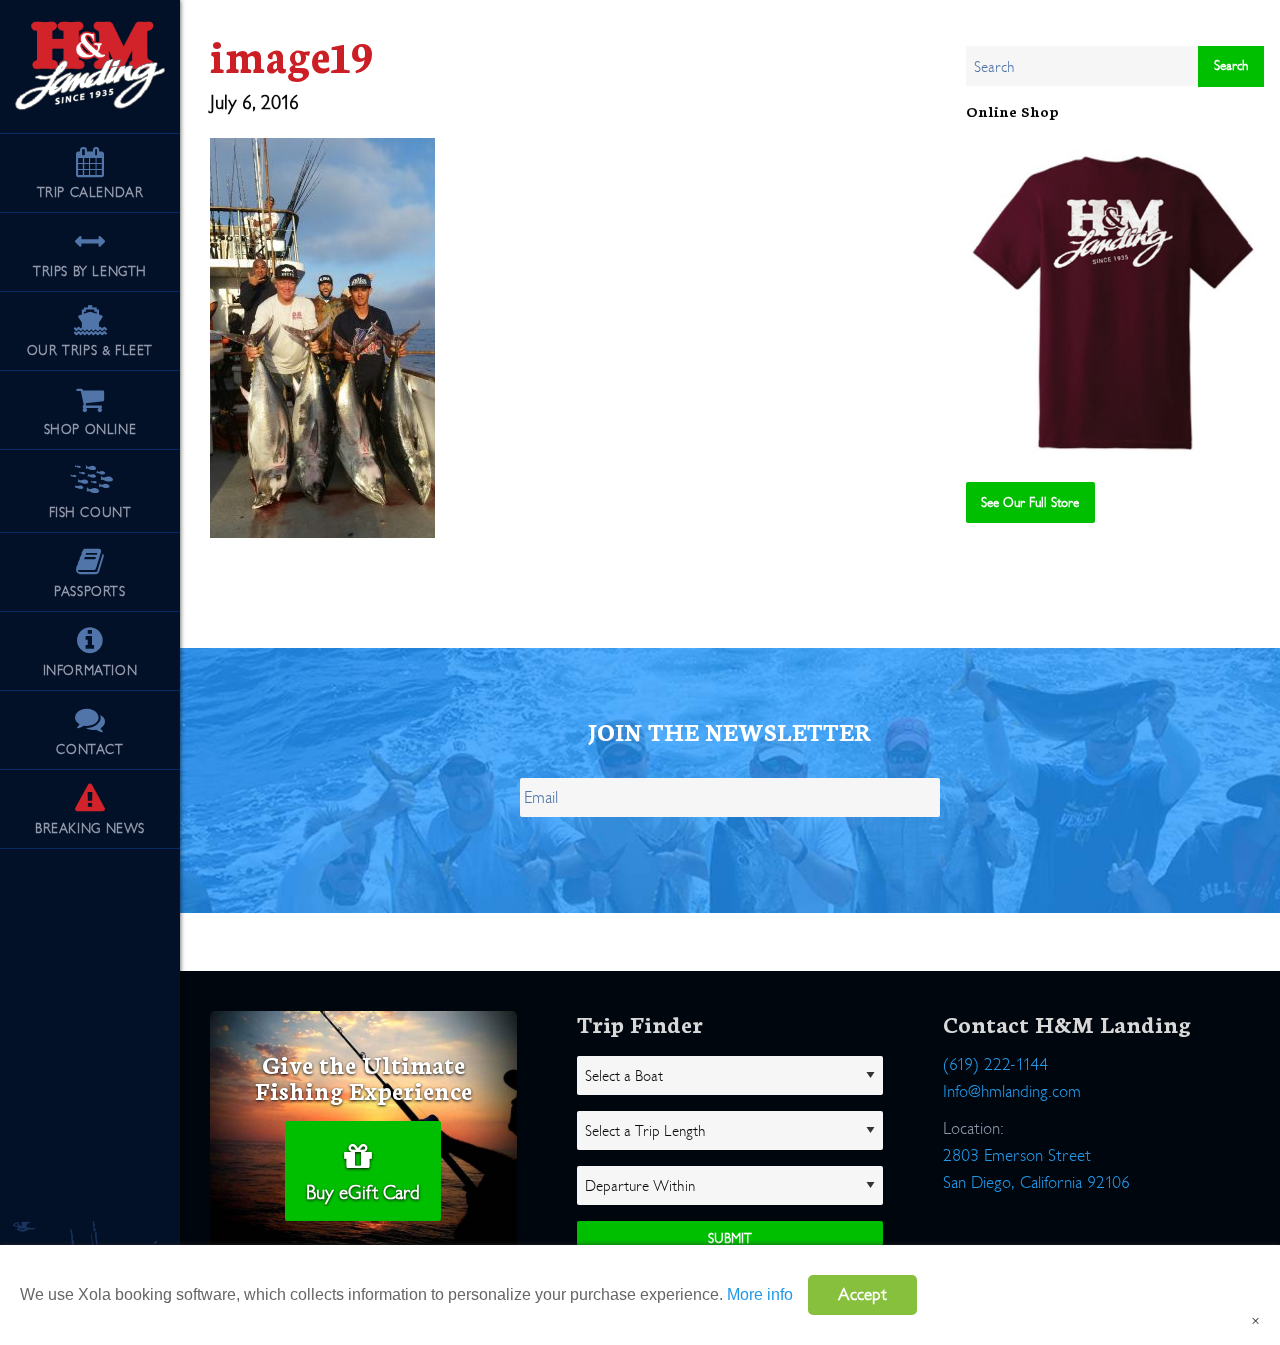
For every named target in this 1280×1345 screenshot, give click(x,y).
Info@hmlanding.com (1012, 1091)
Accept (862, 1294)
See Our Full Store (1030, 502)
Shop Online (90, 429)
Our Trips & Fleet (90, 350)
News (90, 828)
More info (760, 1294)
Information (90, 670)
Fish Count (90, 512)
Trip (90, 192)
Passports (89, 591)
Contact (89, 749)
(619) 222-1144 (995, 1064)
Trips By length (90, 271)
